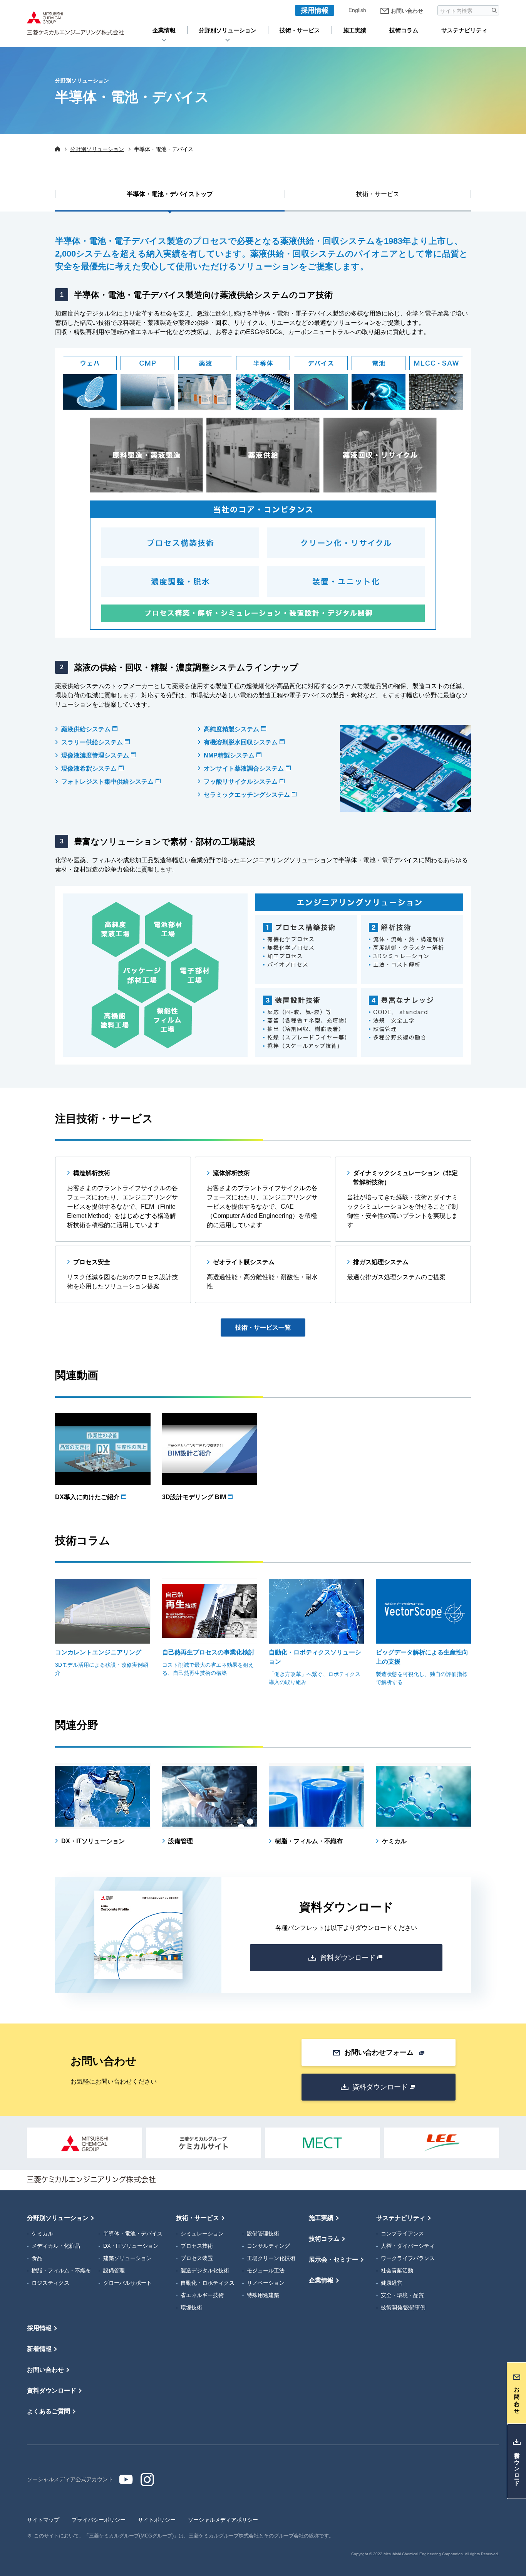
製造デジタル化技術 (205, 2270)
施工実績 (355, 30)
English (357, 10)
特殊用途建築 (263, 2295)
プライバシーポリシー (99, 2520)
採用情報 (315, 10)
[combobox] (464, 10)
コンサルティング (268, 2246)
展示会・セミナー (333, 2259)
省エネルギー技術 (202, 2295)
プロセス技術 (197, 2246)
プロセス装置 (197, 2258)
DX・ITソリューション (131, 2246)
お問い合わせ (407, 11)
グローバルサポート (127, 2283)
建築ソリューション (127, 2258)
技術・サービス (300, 30)
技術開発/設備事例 (403, 2307)
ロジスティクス (50, 2283)
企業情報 (164, 30)
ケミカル (42, 2233)
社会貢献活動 (397, 2270)
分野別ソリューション (228, 30)
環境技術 (191, 2307)
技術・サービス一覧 (263, 1327)
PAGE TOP (514, 2202)
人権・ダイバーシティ (408, 2246)
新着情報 (39, 2349)
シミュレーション (202, 2233)
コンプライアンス (402, 2233)
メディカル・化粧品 (56, 2246)
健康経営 (392, 2283)
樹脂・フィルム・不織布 (61, 2270)
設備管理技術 (263, 2233)
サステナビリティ (464, 30)
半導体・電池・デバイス (133, 2233)
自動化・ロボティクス (208, 2283)
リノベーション (266, 2283)
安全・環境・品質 (402, 2295)
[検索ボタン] (494, 10)
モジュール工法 (266, 2270)
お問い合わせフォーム (379, 2052)
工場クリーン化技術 (271, 2258)
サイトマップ (43, 2520)
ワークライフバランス (408, 2258)
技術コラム (404, 30)
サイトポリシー (157, 2520)
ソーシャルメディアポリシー (223, 2520)
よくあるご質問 (49, 2411)
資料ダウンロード (348, 1958)
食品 (37, 2258)
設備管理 (114, 2270)
